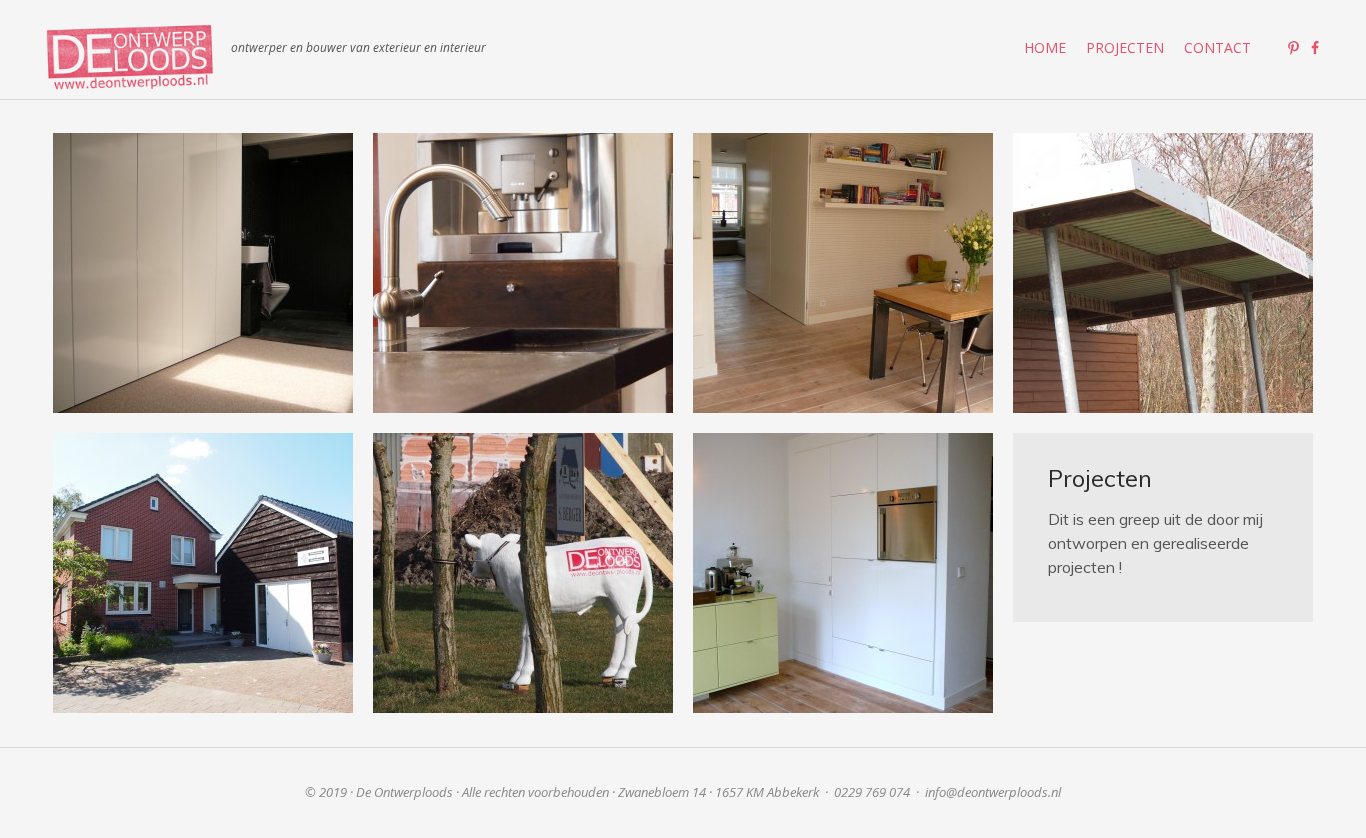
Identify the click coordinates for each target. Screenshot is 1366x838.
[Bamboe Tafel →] (843, 273)
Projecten (1125, 47)
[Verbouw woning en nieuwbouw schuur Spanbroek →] (203, 573)
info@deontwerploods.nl (993, 792)
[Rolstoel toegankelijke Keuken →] (523, 273)
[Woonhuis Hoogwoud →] (523, 573)
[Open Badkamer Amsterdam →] (203, 273)
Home (1045, 47)
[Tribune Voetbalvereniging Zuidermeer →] (1163, 273)
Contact (1217, 47)
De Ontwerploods (130, 57)
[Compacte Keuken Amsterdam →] (843, 573)
